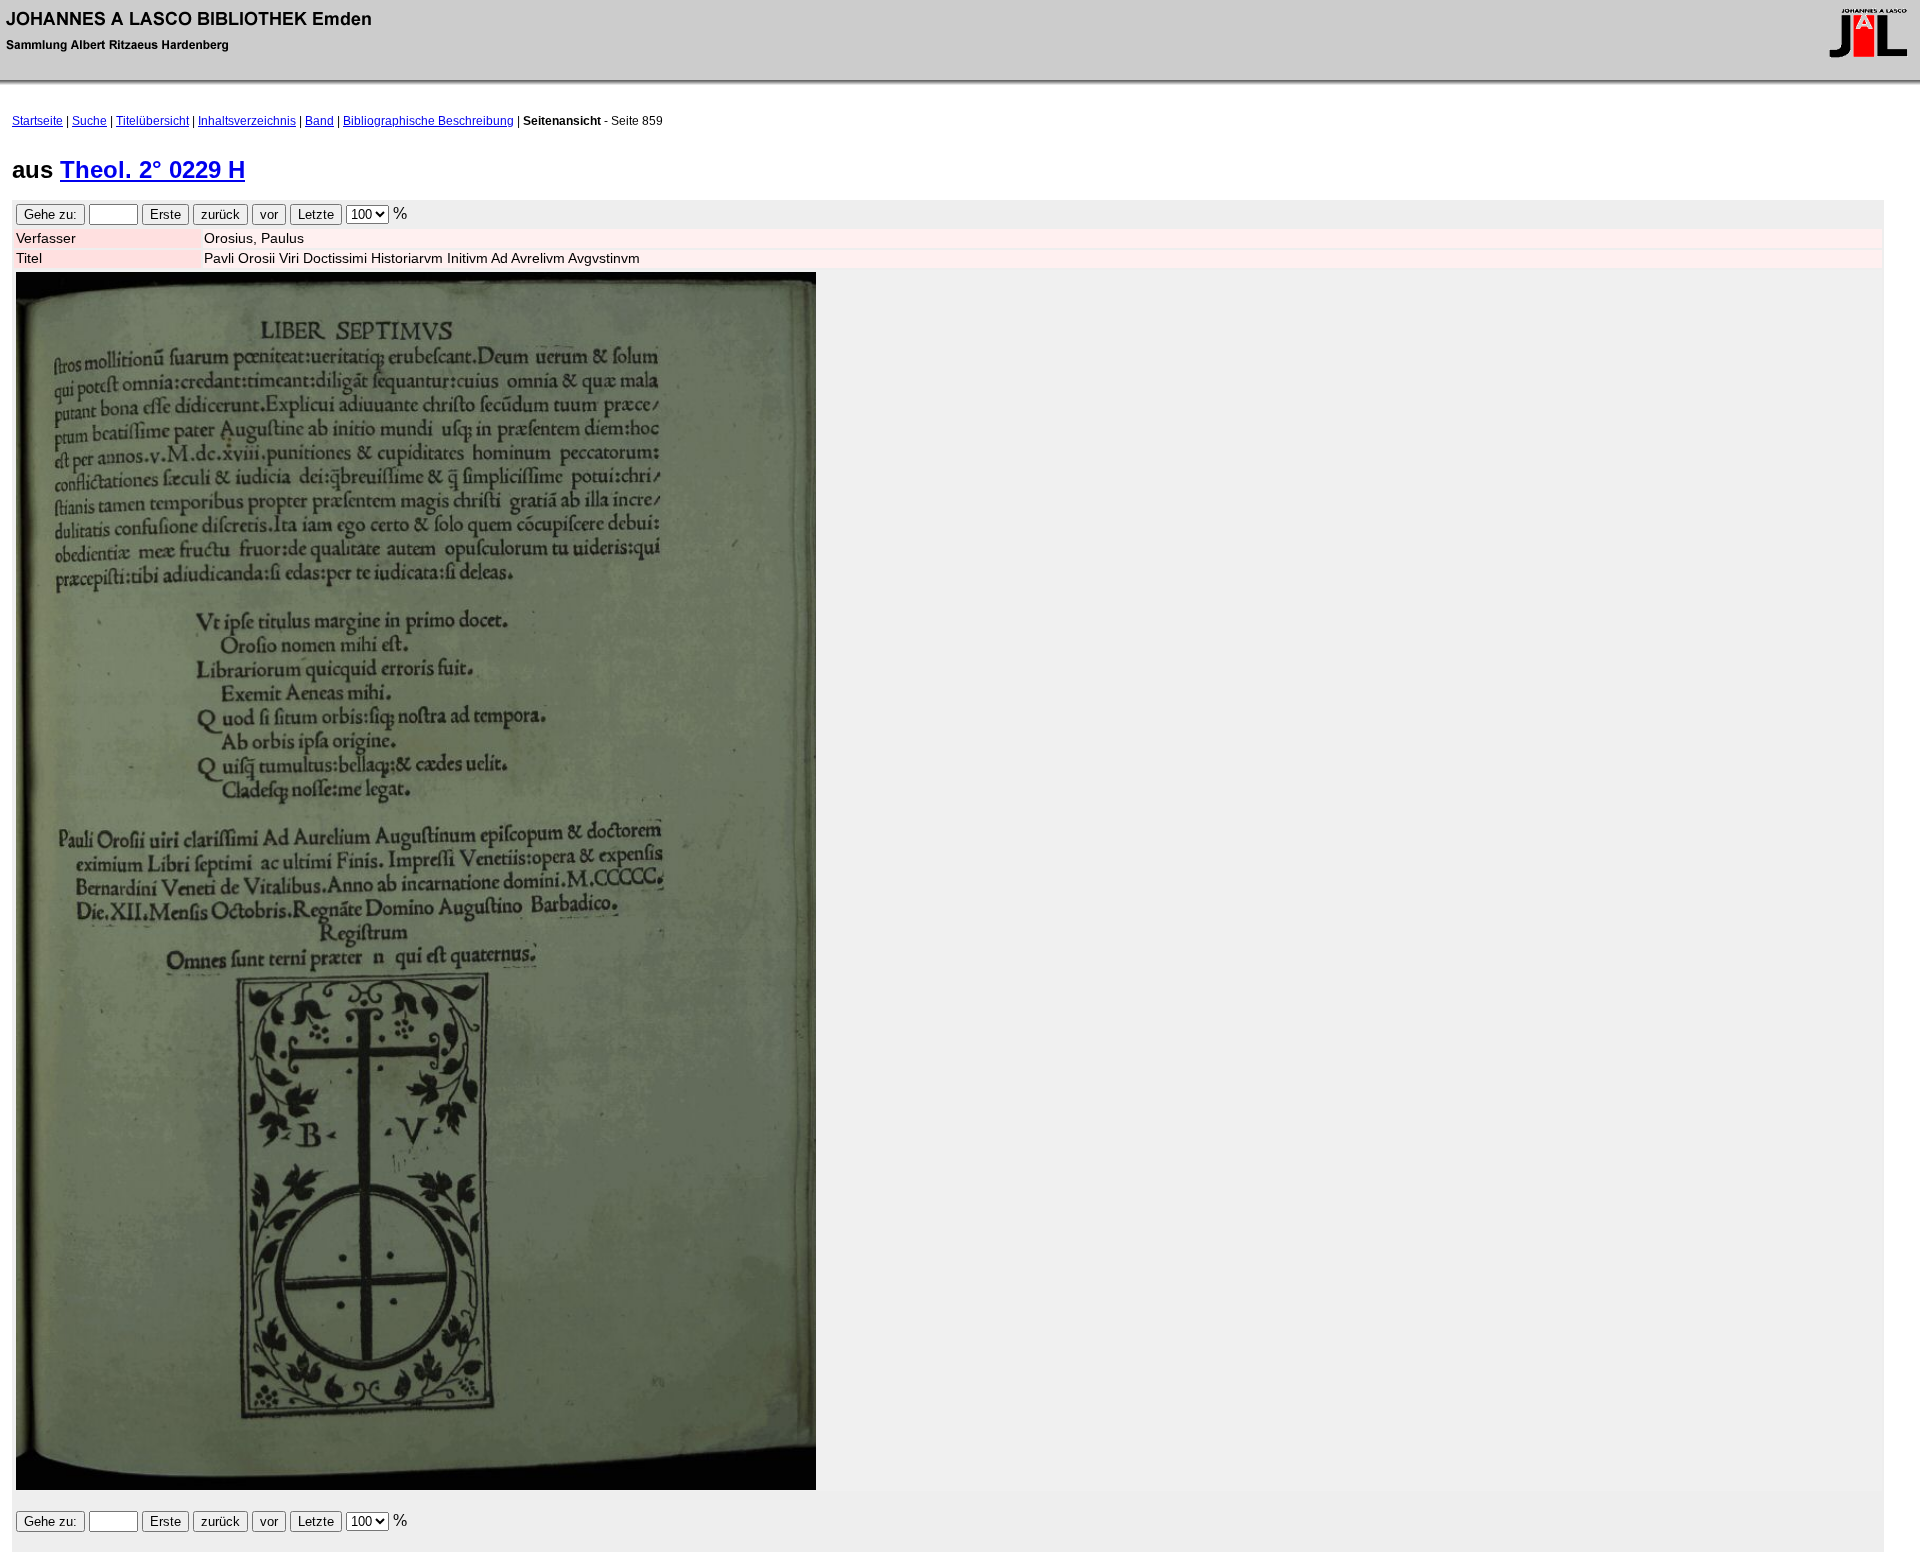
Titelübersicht (152, 121)
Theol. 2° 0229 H (152, 169)
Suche (89, 121)
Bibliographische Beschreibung (428, 121)
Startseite (37, 121)
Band (319, 121)
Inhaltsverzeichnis (247, 121)
